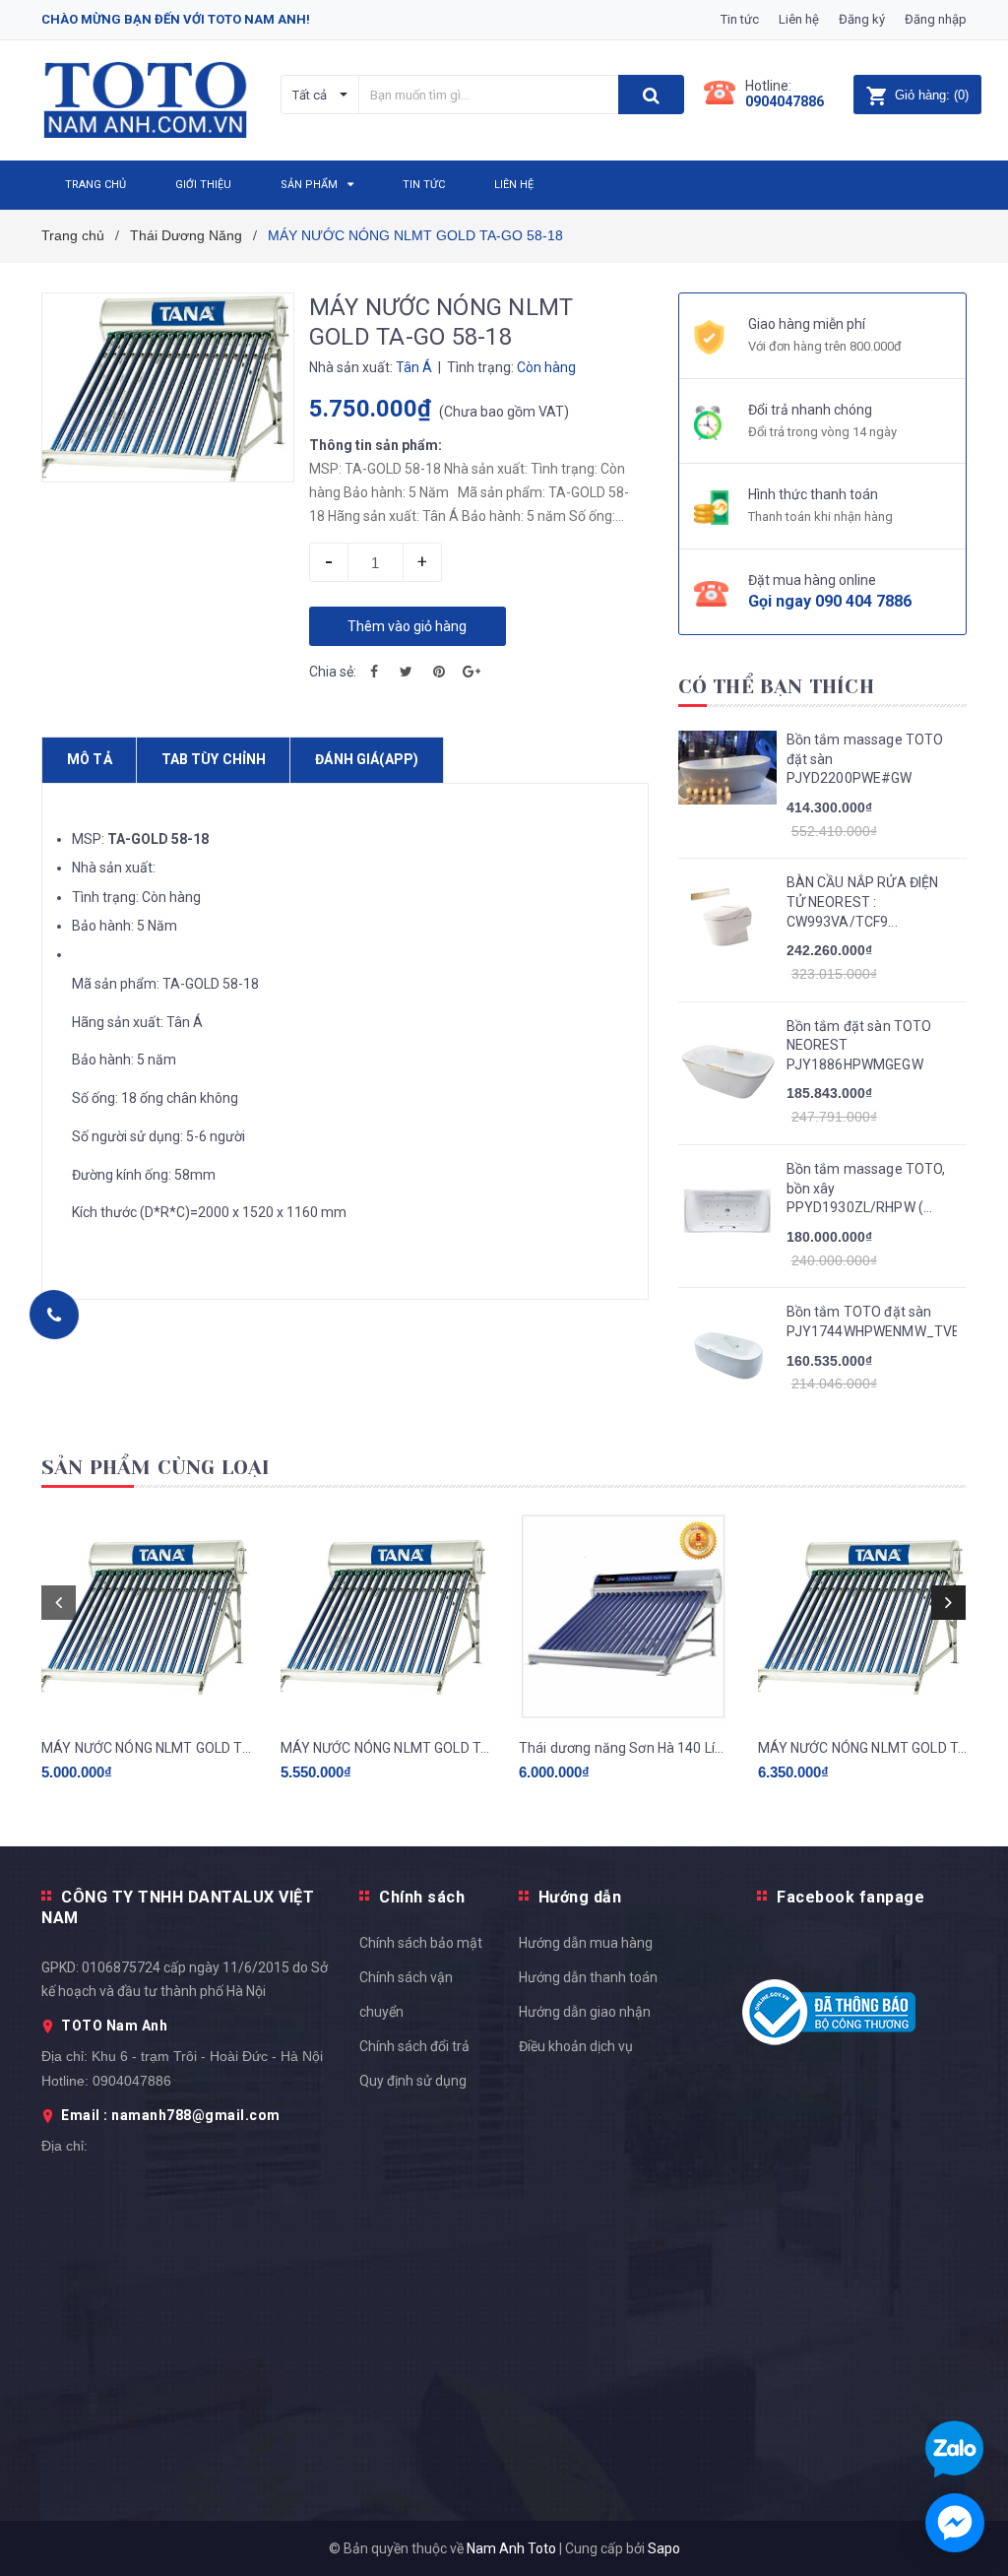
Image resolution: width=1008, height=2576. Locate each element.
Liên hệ (799, 19)
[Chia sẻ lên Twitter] (407, 672)
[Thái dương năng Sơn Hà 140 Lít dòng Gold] (624, 1616)
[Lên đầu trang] (964, 1526)
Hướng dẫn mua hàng (586, 1943)
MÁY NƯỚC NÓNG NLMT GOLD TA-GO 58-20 (863, 1748)
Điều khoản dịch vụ (576, 2046)
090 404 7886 (863, 601)
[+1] (472, 672)
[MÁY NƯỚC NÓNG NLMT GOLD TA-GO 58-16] (385, 1616)
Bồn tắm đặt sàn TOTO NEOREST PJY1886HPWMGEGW (859, 1045)
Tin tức (740, 19)
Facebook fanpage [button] (850, 1897)
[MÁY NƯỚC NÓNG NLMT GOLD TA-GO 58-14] (146, 1616)
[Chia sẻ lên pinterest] (439, 672)
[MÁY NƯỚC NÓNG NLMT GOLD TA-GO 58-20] (863, 1616)
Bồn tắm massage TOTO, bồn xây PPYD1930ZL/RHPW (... (866, 1188)
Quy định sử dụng (413, 2081)
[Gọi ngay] (54, 1315)
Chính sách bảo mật (421, 1943)
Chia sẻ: (333, 672)
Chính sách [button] (422, 1897)
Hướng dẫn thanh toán (588, 1977)
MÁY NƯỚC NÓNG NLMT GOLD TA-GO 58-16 (385, 1748)
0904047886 (785, 101)
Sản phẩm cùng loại (156, 1468)
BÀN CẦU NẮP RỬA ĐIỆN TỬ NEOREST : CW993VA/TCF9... (863, 902)
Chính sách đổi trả (414, 2046)
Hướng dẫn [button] (580, 1897)
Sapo (664, 2548)
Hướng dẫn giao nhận (585, 2012)
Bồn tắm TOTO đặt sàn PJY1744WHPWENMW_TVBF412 (872, 1321)
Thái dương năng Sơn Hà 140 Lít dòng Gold (624, 1748)
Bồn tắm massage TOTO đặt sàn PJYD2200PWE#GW (865, 759)
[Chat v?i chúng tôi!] (955, 2523)
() (932, 95)
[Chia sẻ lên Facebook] (374, 672)
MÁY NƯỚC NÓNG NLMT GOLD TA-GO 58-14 (146, 1748)
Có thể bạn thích (776, 687)
